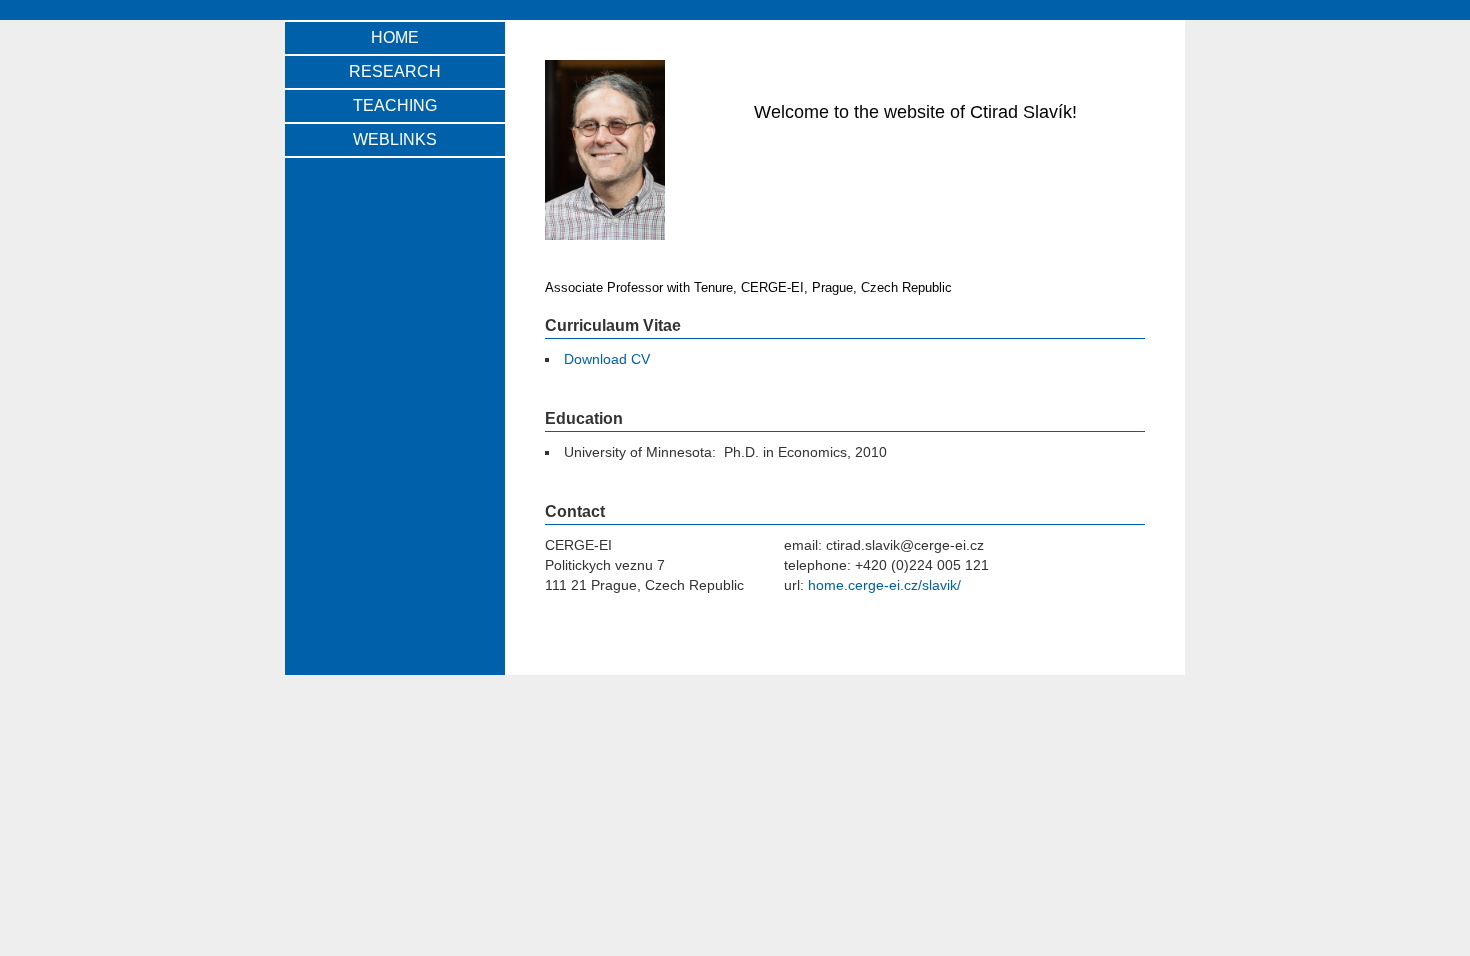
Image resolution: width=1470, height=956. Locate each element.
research (395, 71)
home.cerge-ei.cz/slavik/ (884, 585)
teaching (395, 105)
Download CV (607, 359)
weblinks (395, 139)
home (395, 37)
